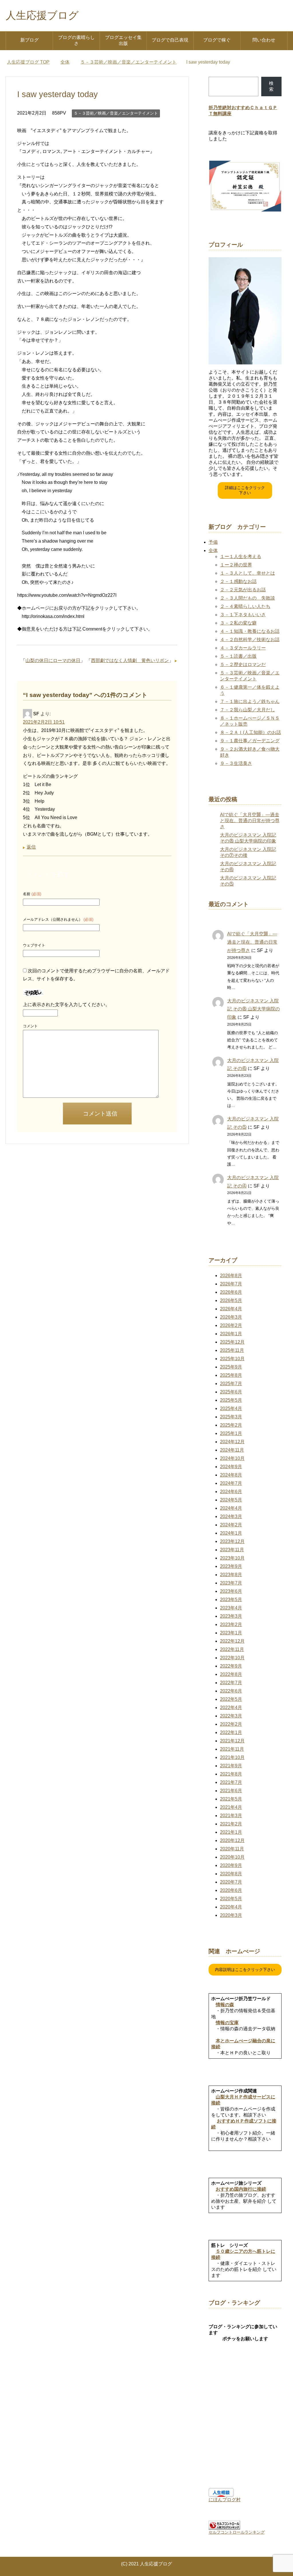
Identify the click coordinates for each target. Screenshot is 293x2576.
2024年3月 (231, 1516)
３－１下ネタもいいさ (243, 615)
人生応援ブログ (42, 15)
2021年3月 (231, 1816)
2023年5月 (231, 1600)
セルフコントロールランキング (237, 2532)
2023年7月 (231, 1583)
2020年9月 (231, 1865)
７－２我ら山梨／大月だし (248, 710)
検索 (271, 86)
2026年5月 (231, 1300)
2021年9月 (231, 1766)
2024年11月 (232, 1450)
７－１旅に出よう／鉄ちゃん (250, 701)
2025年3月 (231, 1417)
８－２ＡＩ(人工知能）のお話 (251, 732)
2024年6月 (231, 1492)
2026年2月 (231, 1325)
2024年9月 (231, 1467)
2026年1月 (231, 1334)
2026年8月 (231, 1276)
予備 (213, 542)
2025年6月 (231, 1392)
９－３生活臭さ (236, 763)
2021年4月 (231, 1807)
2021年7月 (231, 1782)
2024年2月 (231, 1525)
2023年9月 (231, 1566)
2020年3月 (231, 1915)
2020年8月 (231, 1874)
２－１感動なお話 (238, 581)
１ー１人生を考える (241, 556)
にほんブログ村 (225, 2500)
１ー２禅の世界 (236, 565)
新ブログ (29, 40)
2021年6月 (231, 1791)
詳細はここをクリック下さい (245, 490)
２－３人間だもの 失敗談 (248, 598)
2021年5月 (231, 1799)
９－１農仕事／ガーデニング (250, 741)
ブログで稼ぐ (217, 40)
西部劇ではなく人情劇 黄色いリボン (130, 660)
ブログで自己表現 (170, 40)
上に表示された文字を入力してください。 (66, 1005)
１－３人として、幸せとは (248, 573)
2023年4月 (231, 1608)
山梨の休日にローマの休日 (53, 660)
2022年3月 (231, 1716)
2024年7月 (231, 1483)
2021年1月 (231, 1832)
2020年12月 (232, 1840)
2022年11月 (232, 1649)
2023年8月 (231, 1575)
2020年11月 (232, 1849)
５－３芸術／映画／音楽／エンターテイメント (116, 113)
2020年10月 (232, 1857)
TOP (28, 62)
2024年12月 (232, 1442)
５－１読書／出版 (238, 656)
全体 (213, 550)
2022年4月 (231, 1708)
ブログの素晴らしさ (76, 40)
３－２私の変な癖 (238, 623)
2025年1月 (231, 1433)
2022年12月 (232, 1641)
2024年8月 (231, 1475)
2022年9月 (231, 1666)
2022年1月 (231, 1732)
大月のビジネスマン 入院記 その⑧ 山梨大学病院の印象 (254, 1009)
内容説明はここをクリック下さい (245, 1970)
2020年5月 (231, 1899)
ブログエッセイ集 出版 (123, 40)
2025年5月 (231, 1400)
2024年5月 (231, 1500)
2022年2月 (231, 1724)
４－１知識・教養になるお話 (250, 631)
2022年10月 (232, 1658)
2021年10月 (232, 1757)
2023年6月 (231, 1591)
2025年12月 (232, 1342)
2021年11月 (232, 1749)
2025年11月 (232, 1350)
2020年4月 (231, 1907)
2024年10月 (232, 1458)
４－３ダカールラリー (243, 648)
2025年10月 (232, 1359)
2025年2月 (231, 1425)
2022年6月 (231, 1691)
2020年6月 (231, 1890)
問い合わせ (264, 40)
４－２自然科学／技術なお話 (250, 640)
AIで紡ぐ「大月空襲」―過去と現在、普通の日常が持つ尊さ (250, 821)
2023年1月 (231, 1633)
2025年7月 (231, 1384)
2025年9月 (231, 1367)
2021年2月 (231, 1824)
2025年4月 (231, 1408)
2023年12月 (232, 1541)
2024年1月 (231, 1533)
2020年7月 (231, 1882)
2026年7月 (231, 1284)
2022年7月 (231, 1683)
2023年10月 (232, 1558)
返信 (31, 847)
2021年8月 (231, 1774)
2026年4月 (231, 1309)
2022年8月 (231, 1674)
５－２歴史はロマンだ (243, 664)
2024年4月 (231, 1508)
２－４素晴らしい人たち (245, 606)
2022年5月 (231, 1699)
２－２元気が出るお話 (243, 590)
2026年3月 (231, 1317)
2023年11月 (232, 1550)
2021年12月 (232, 1741)
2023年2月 (231, 1624)
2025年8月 (231, 1375)
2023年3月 (231, 1616)
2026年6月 (231, 1292)
